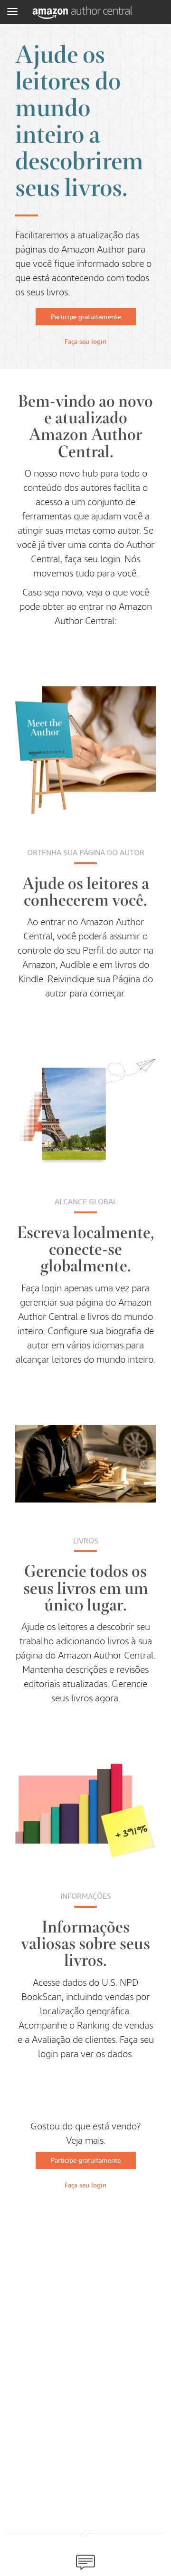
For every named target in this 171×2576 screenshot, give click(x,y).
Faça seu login (85, 342)
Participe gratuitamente (86, 317)
